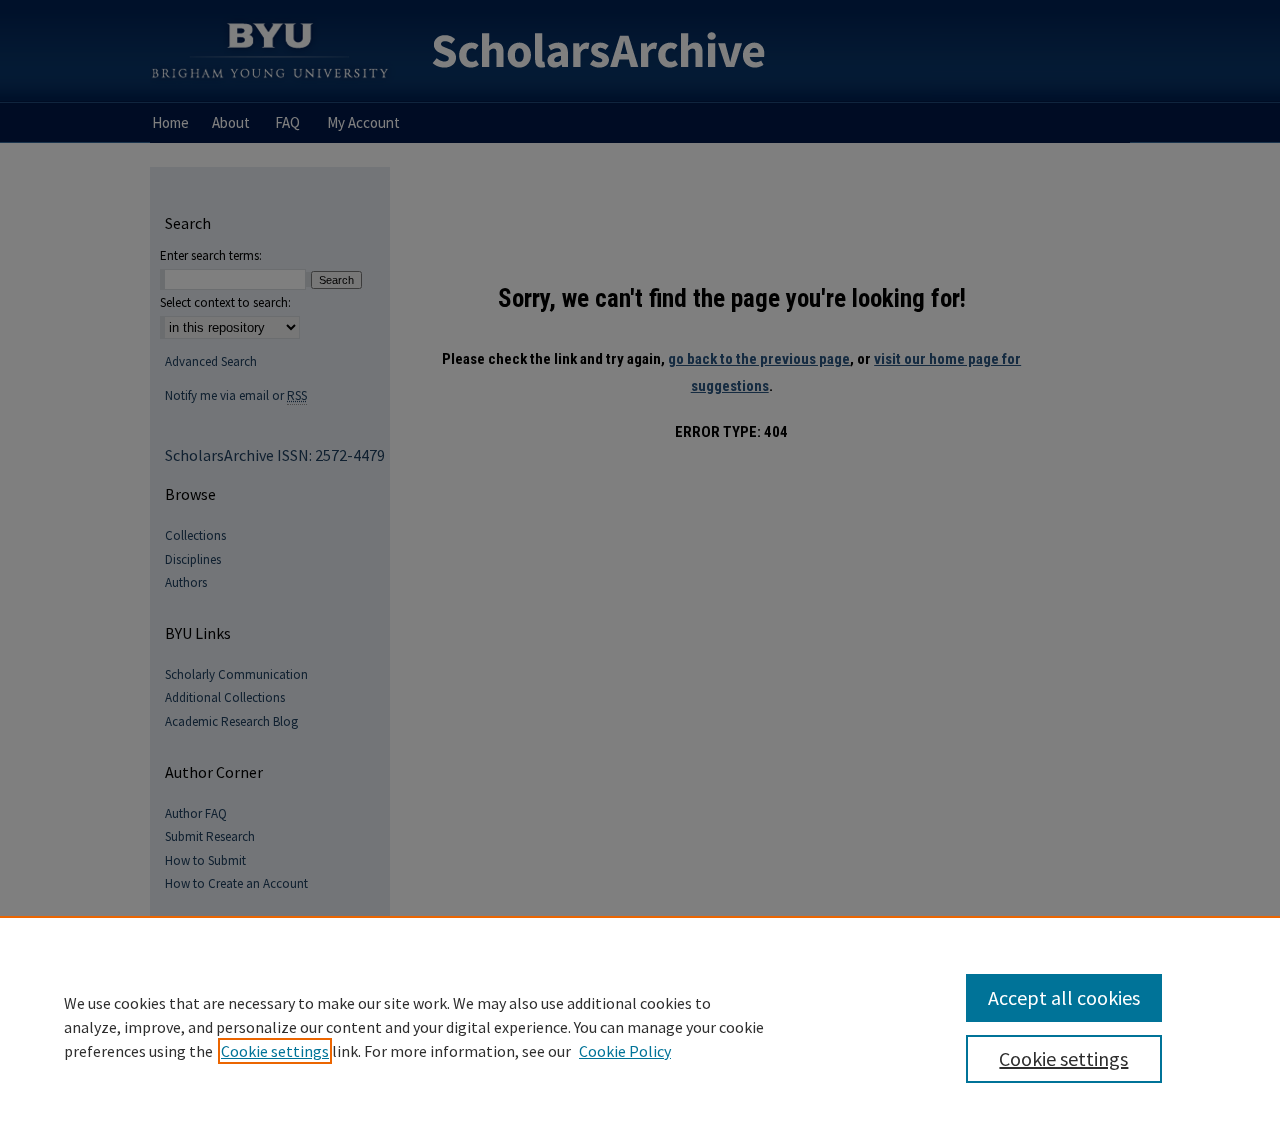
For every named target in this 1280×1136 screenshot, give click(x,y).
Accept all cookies (1064, 997)
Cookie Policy (625, 1051)
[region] (640, 1026)
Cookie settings (275, 1051)
